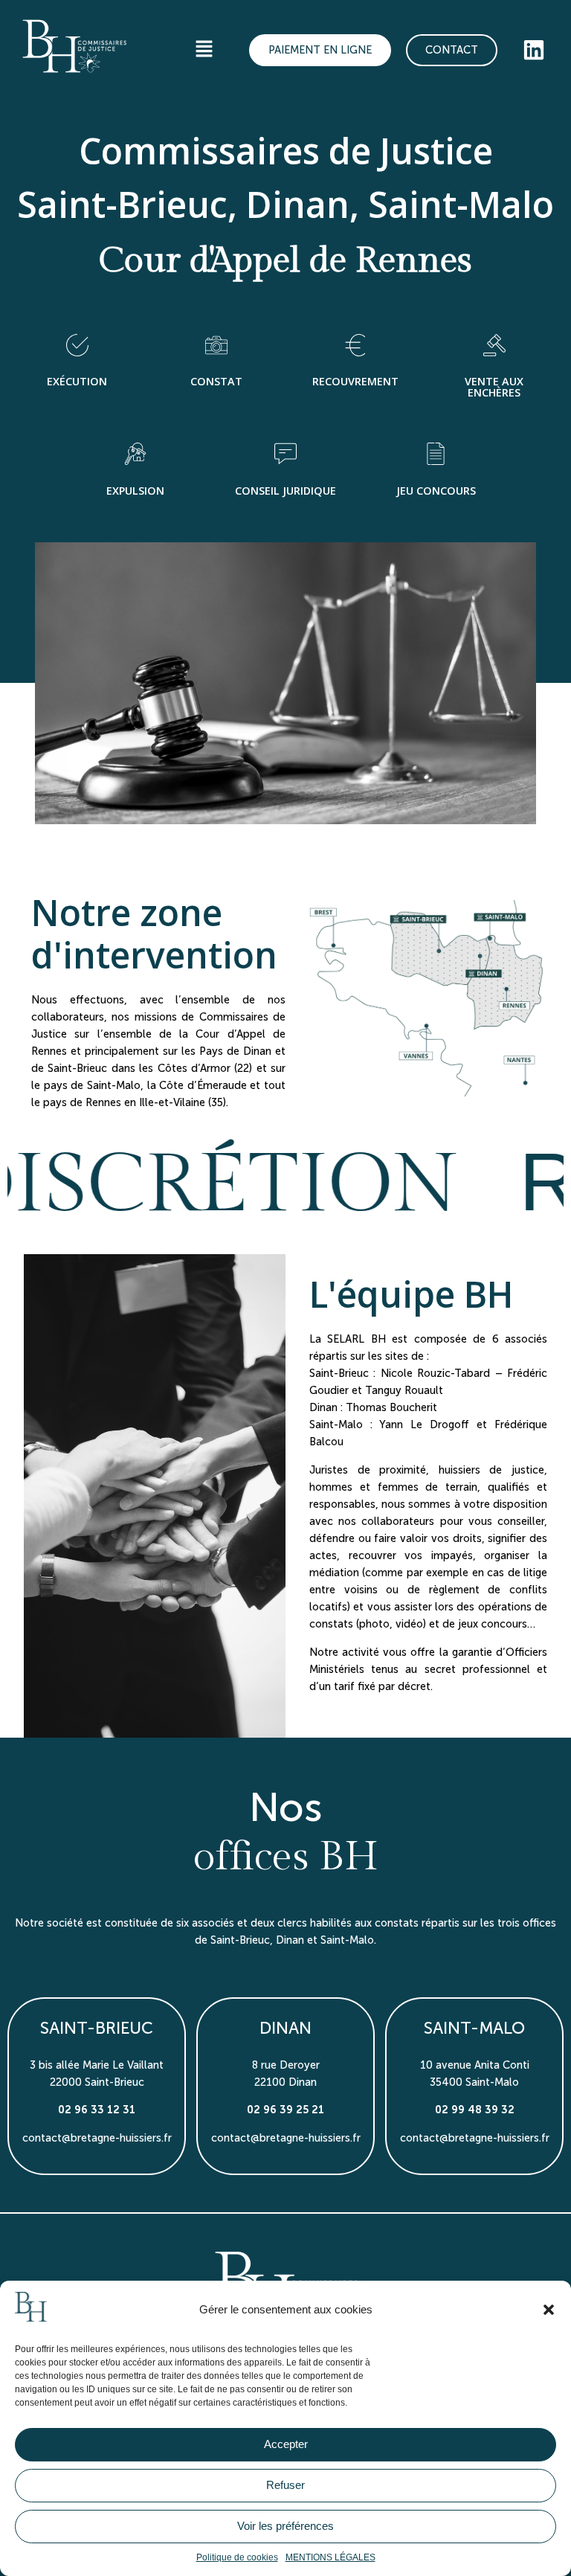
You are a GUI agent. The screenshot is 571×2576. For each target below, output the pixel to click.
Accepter (286, 2444)
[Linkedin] (534, 50)
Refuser (285, 2485)
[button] (549, 2310)
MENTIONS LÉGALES (330, 2557)
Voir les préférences (285, 2526)
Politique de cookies (237, 2557)
